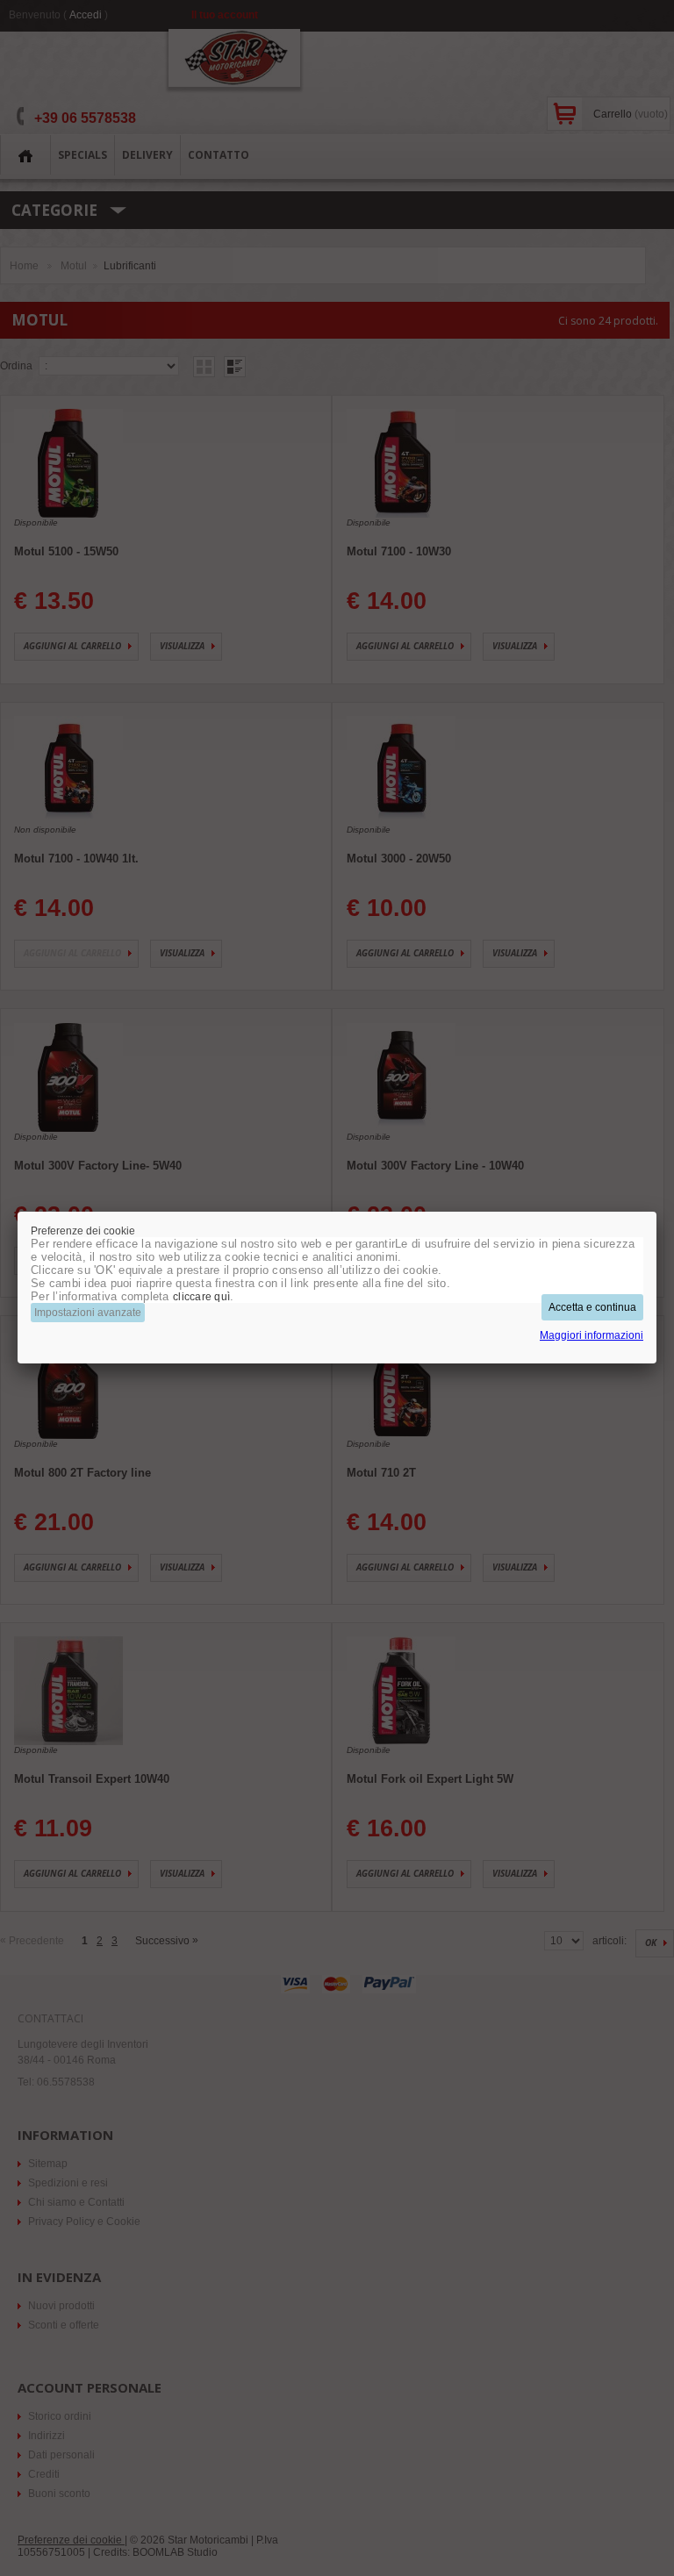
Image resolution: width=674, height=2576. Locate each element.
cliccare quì (201, 1297)
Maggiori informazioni (592, 1335)
